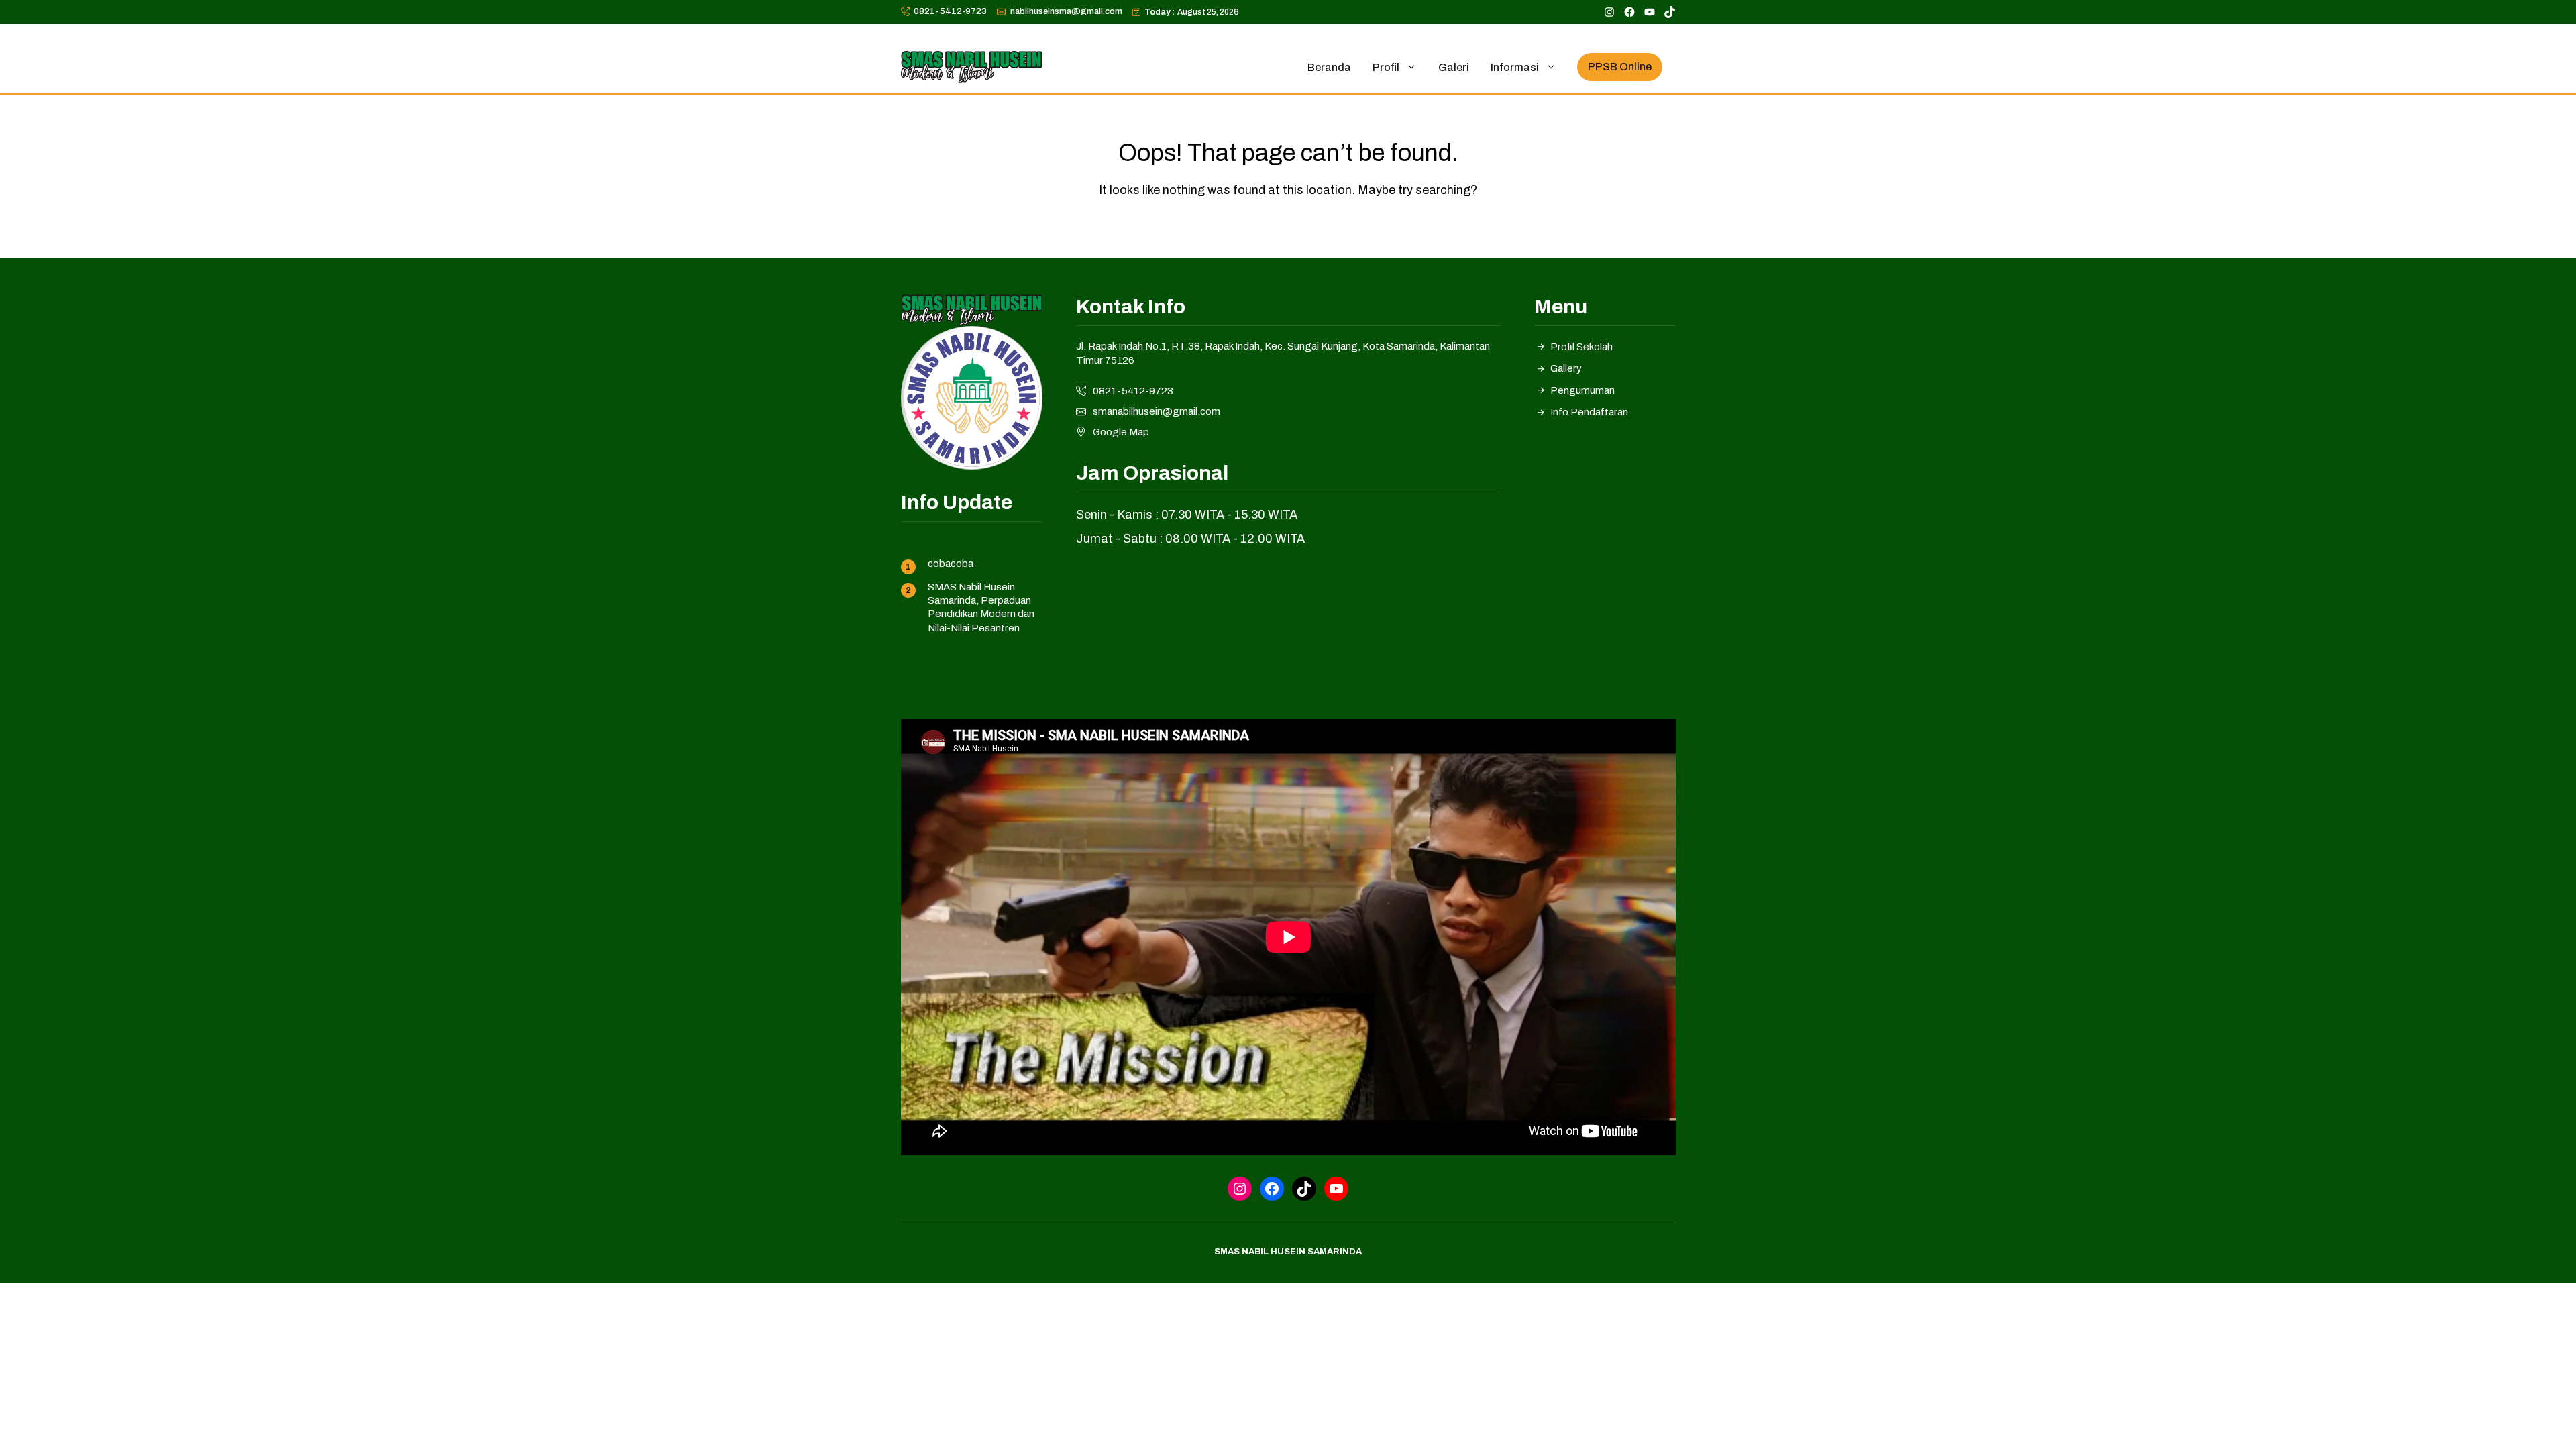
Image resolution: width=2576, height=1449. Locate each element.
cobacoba (951, 563)
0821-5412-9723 (950, 11)
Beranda (1329, 67)
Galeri (1454, 67)
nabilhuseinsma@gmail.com (1066, 11)
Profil (1386, 67)
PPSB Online (1620, 67)
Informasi (1515, 67)
